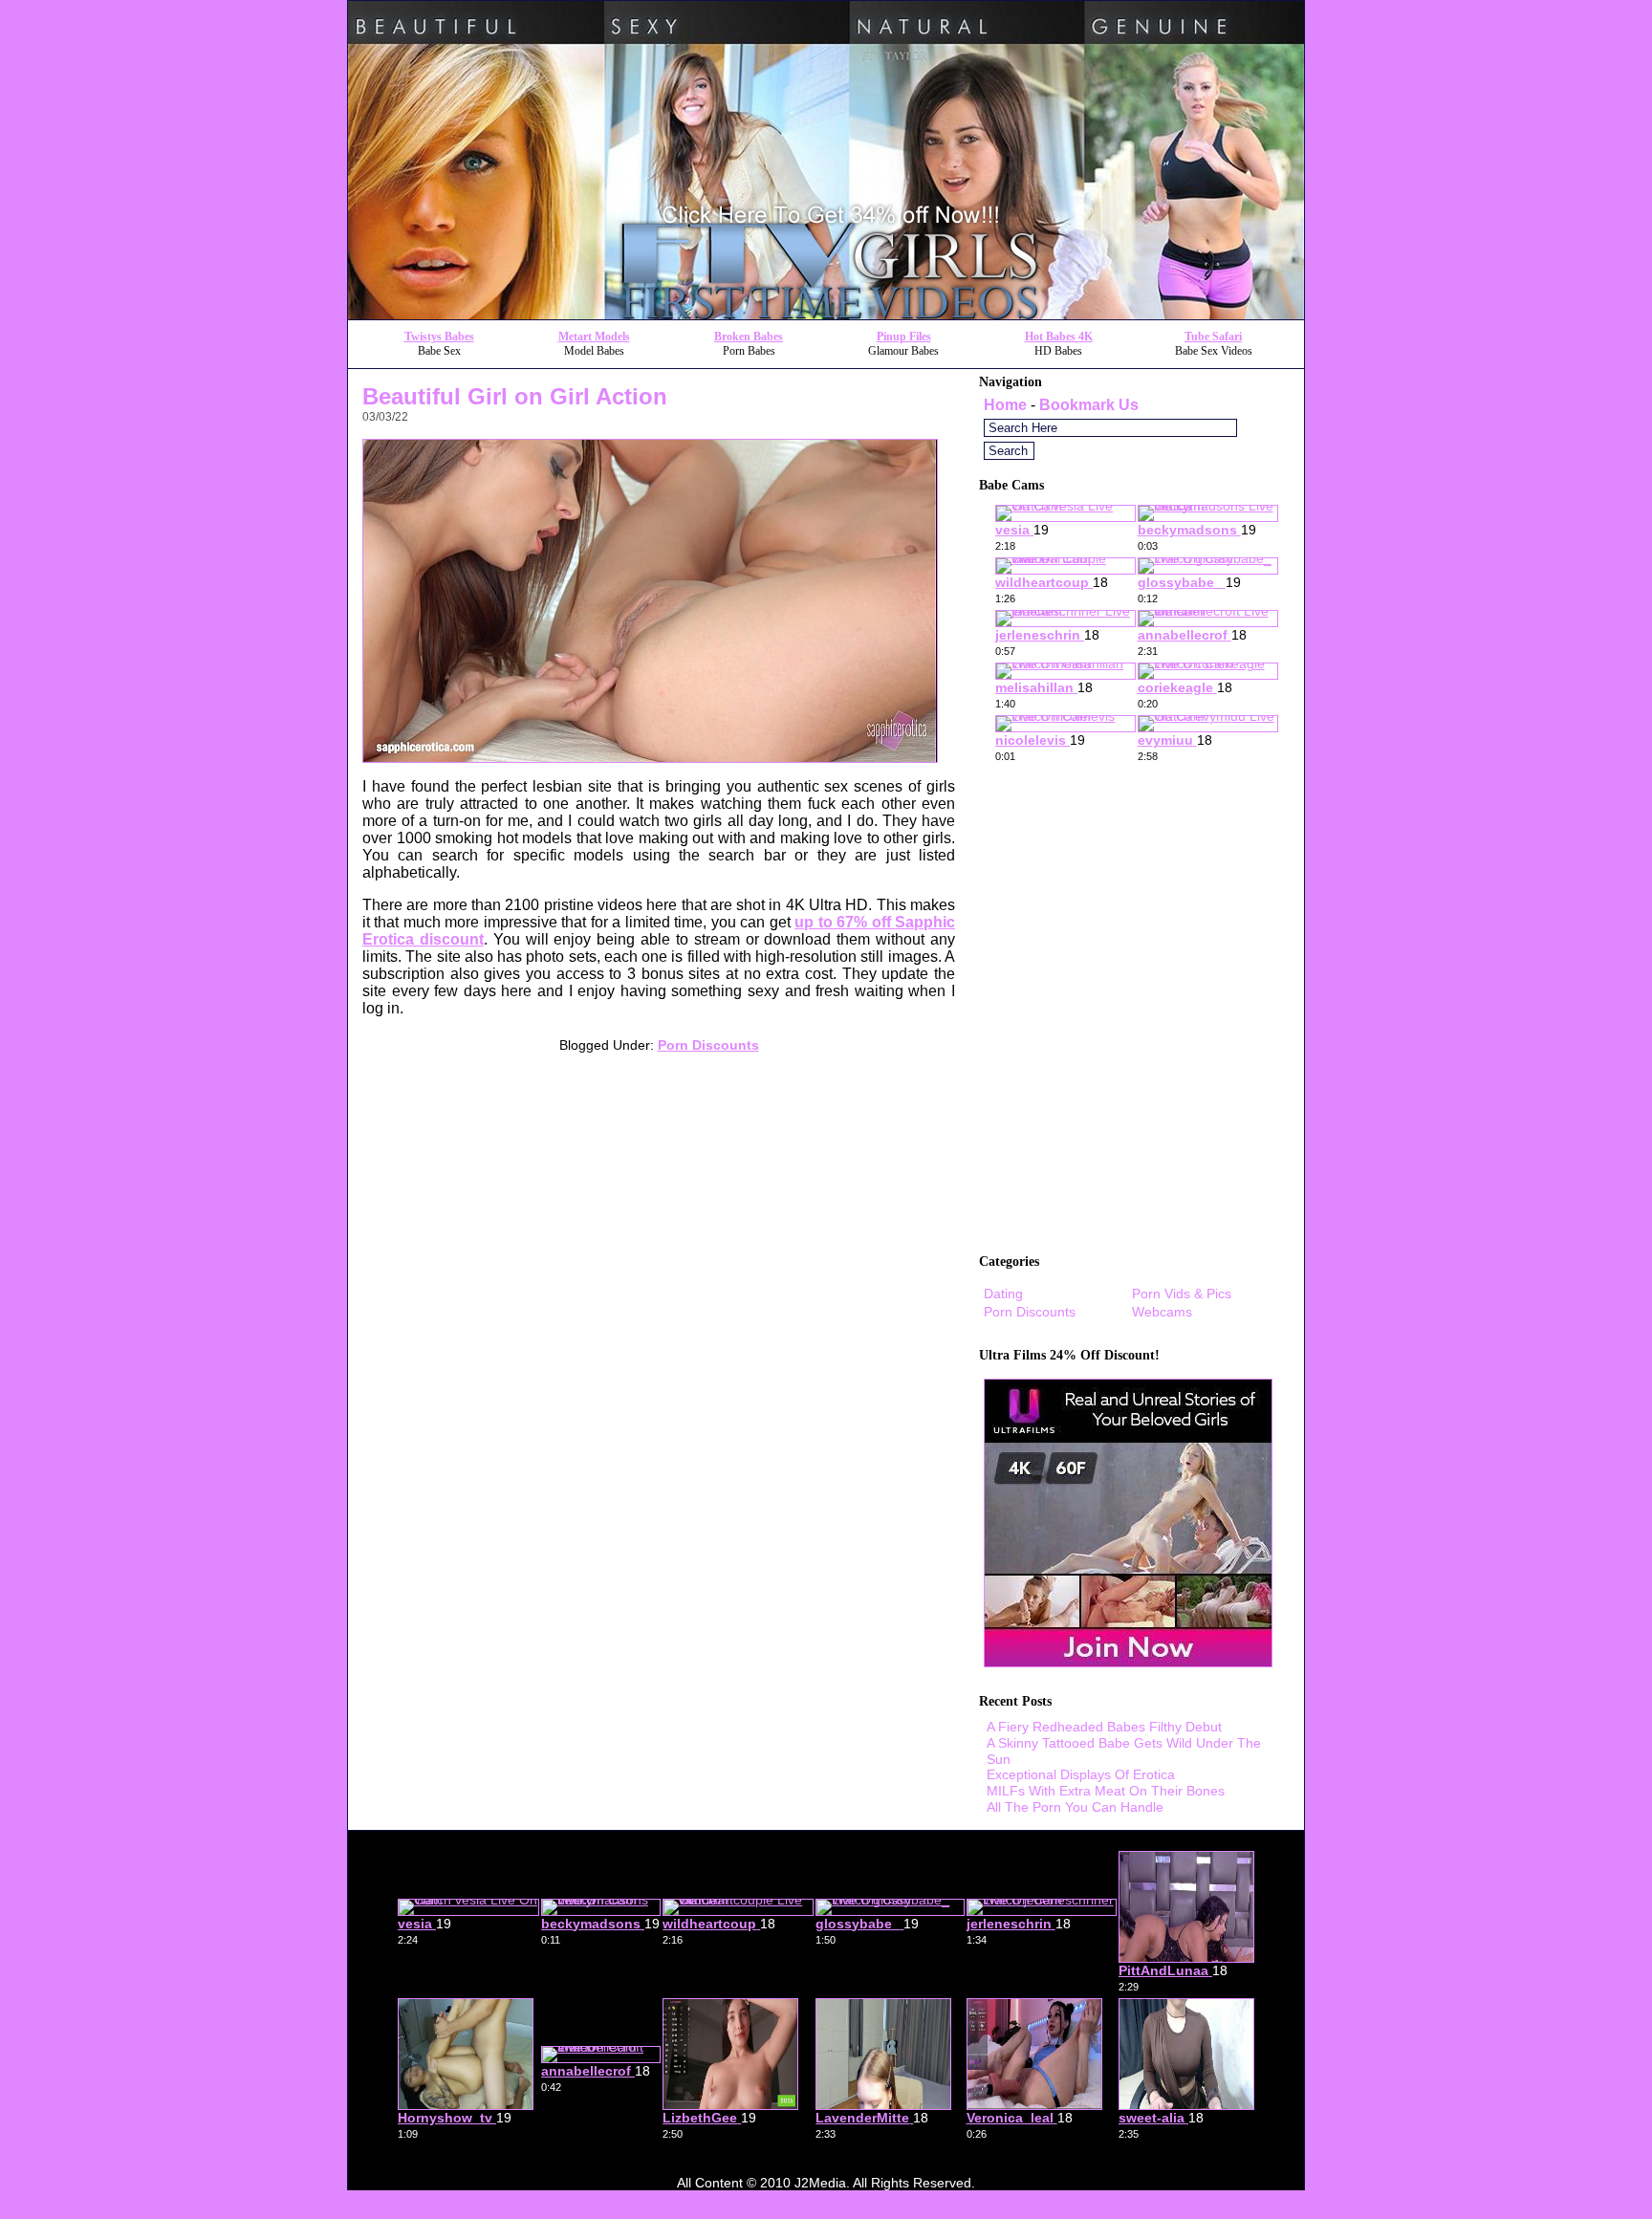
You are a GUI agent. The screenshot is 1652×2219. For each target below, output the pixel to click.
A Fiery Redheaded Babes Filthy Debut (1104, 1727)
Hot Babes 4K (1059, 337)
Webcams (1162, 1312)
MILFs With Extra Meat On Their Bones (1106, 1791)
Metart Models (594, 337)
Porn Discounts (708, 1045)
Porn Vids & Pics (1182, 1294)
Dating (1003, 1294)
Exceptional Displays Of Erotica (1081, 1774)
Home (1005, 405)
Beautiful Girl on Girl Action (515, 396)
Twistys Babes (439, 337)
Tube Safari (1213, 337)
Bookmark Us (1089, 405)
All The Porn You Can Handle (1075, 1807)
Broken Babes (749, 337)
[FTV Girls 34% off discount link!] (826, 314)
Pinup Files (904, 337)
